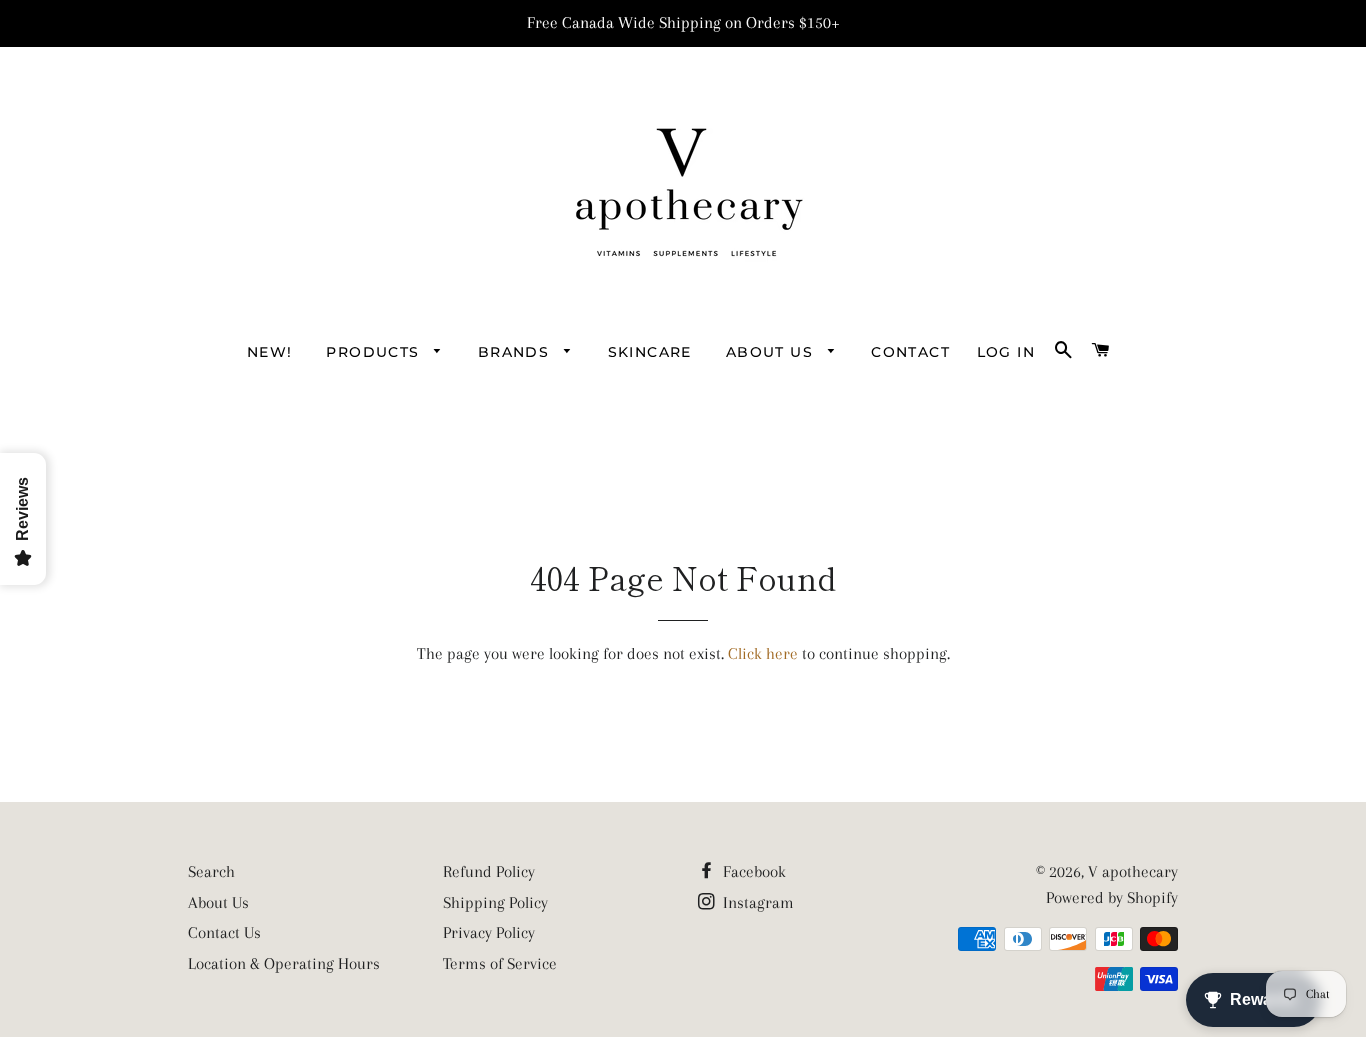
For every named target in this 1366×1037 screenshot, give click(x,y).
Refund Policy (489, 871)
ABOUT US (772, 352)
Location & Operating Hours (284, 963)
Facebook (752, 871)
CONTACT (910, 352)
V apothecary (1133, 871)
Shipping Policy (495, 902)
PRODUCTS (375, 352)
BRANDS (516, 352)
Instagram (756, 902)
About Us (218, 902)
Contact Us (224, 932)
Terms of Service (500, 963)
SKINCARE (650, 352)
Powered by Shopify (1112, 897)
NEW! (270, 352)
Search (211, 871)
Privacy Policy (489, 932)
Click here (763, 653)
